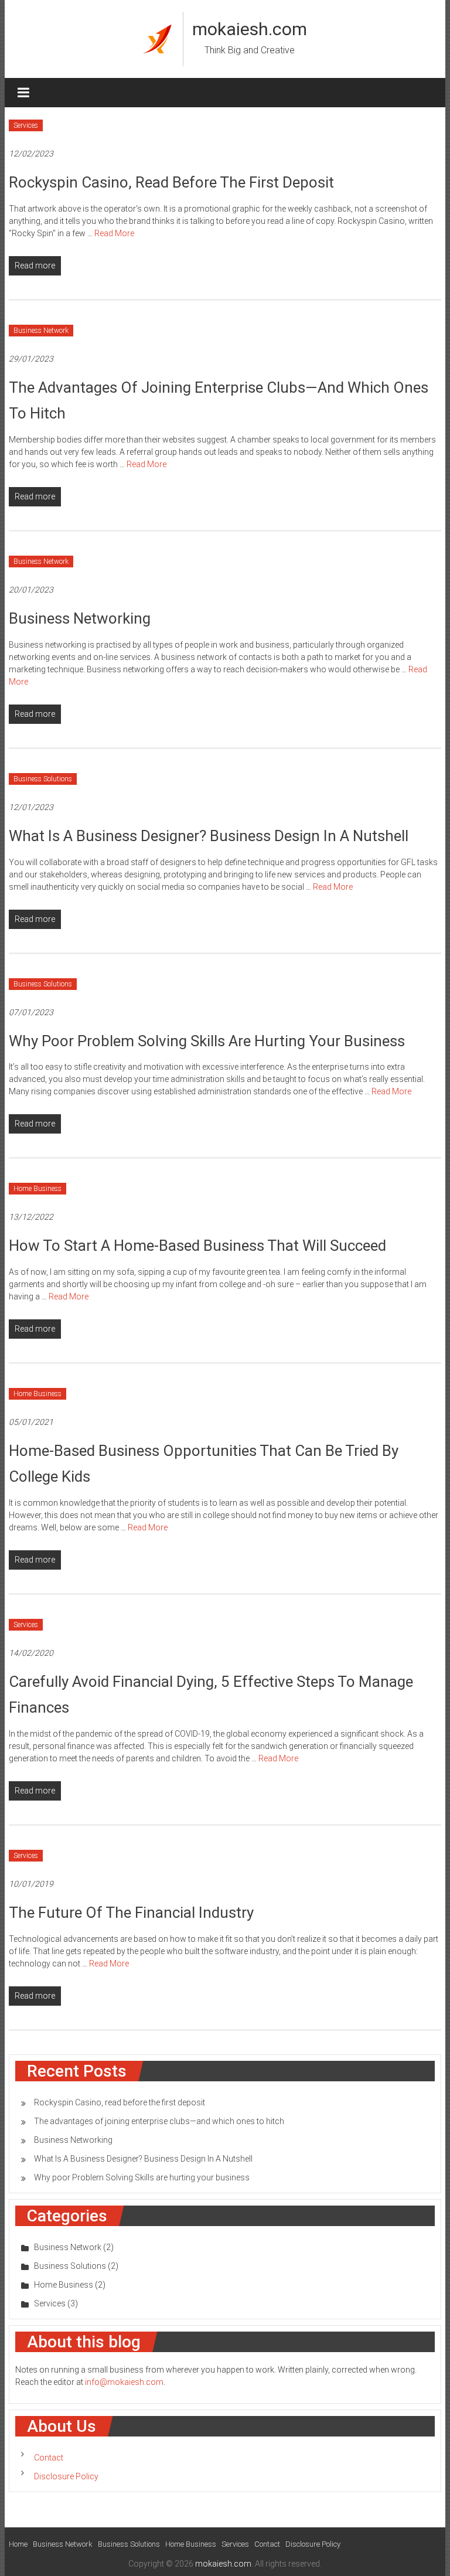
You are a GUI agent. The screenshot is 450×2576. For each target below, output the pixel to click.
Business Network (41, 331)
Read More (114, 233)
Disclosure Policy (66, 2476)
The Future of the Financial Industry (131, 1913)
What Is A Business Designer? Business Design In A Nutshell (209, 836)
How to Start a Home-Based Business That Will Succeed (197, 1246)
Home (18, 2544)
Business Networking (80, 618)
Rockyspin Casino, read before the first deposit (171, 182)
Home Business (37, 1189)
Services (26, 125)
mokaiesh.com (250, 29)
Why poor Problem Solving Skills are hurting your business (207, 1041)
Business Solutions (43, 779)
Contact (49, 2458)
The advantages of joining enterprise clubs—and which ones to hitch (159, 2121)
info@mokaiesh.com (124, 2382)
